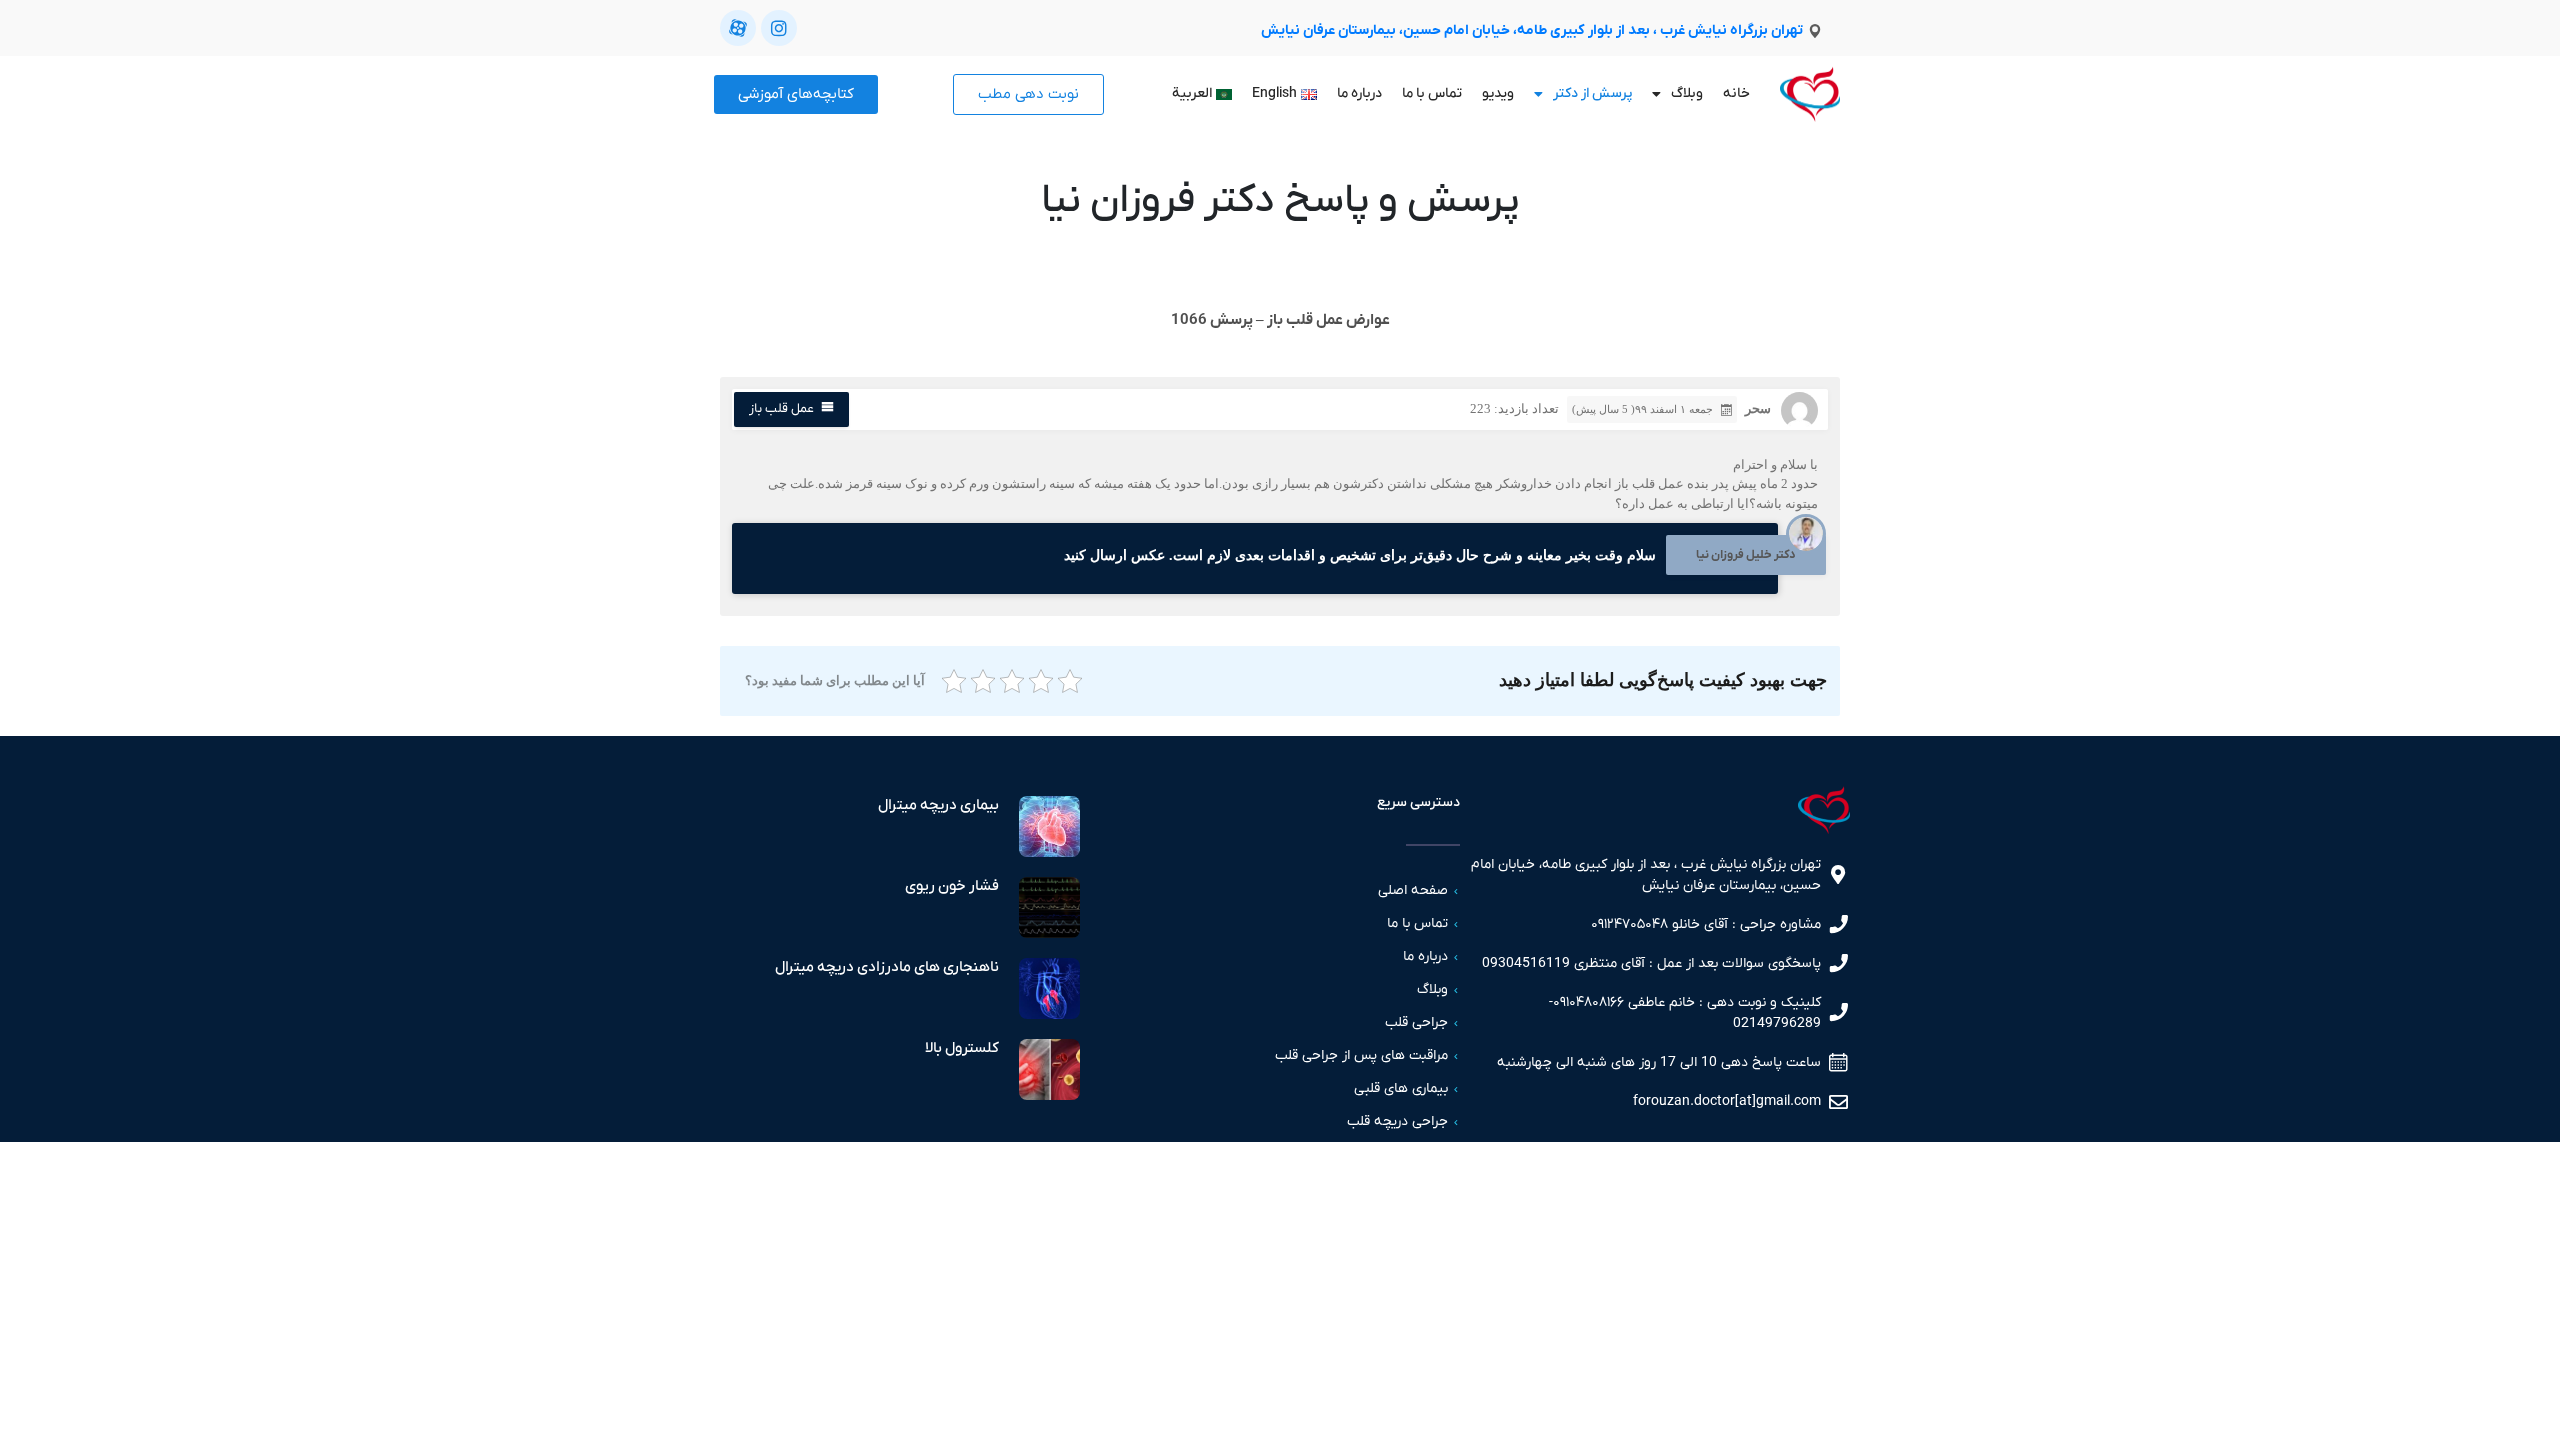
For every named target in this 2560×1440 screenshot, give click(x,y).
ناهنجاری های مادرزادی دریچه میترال (887, 967)
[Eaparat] (738, 28)
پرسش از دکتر (1592, 93)
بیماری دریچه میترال (938, 805)
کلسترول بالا (962, 1048)
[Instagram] (779, 28)
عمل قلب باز (781, 408)
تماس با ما (1432, 93)
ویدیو (1498, 93)
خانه (1736, 93)
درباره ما (1359, 93)
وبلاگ (1687, 93)
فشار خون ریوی (952, 886)
